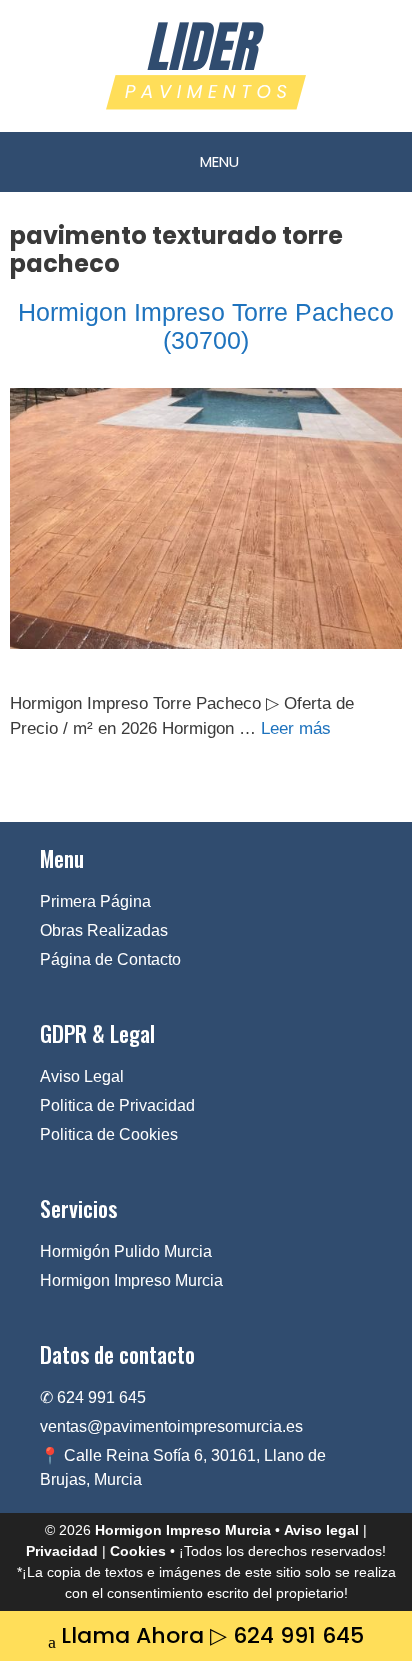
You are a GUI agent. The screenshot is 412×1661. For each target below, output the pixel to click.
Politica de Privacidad (117, 1105)
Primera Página (95, 901)
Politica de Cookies (109, 1134)
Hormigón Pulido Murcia (126, 1251)
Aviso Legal (82, 1076)
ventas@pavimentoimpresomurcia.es (171, 1426)
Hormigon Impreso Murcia (131, 1280)
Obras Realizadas (104, 930)
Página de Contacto (110, 959)
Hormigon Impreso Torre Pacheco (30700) (206, 326)
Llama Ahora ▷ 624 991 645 (212, 1635)
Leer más (296, 728)
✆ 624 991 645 (93, 1397)
